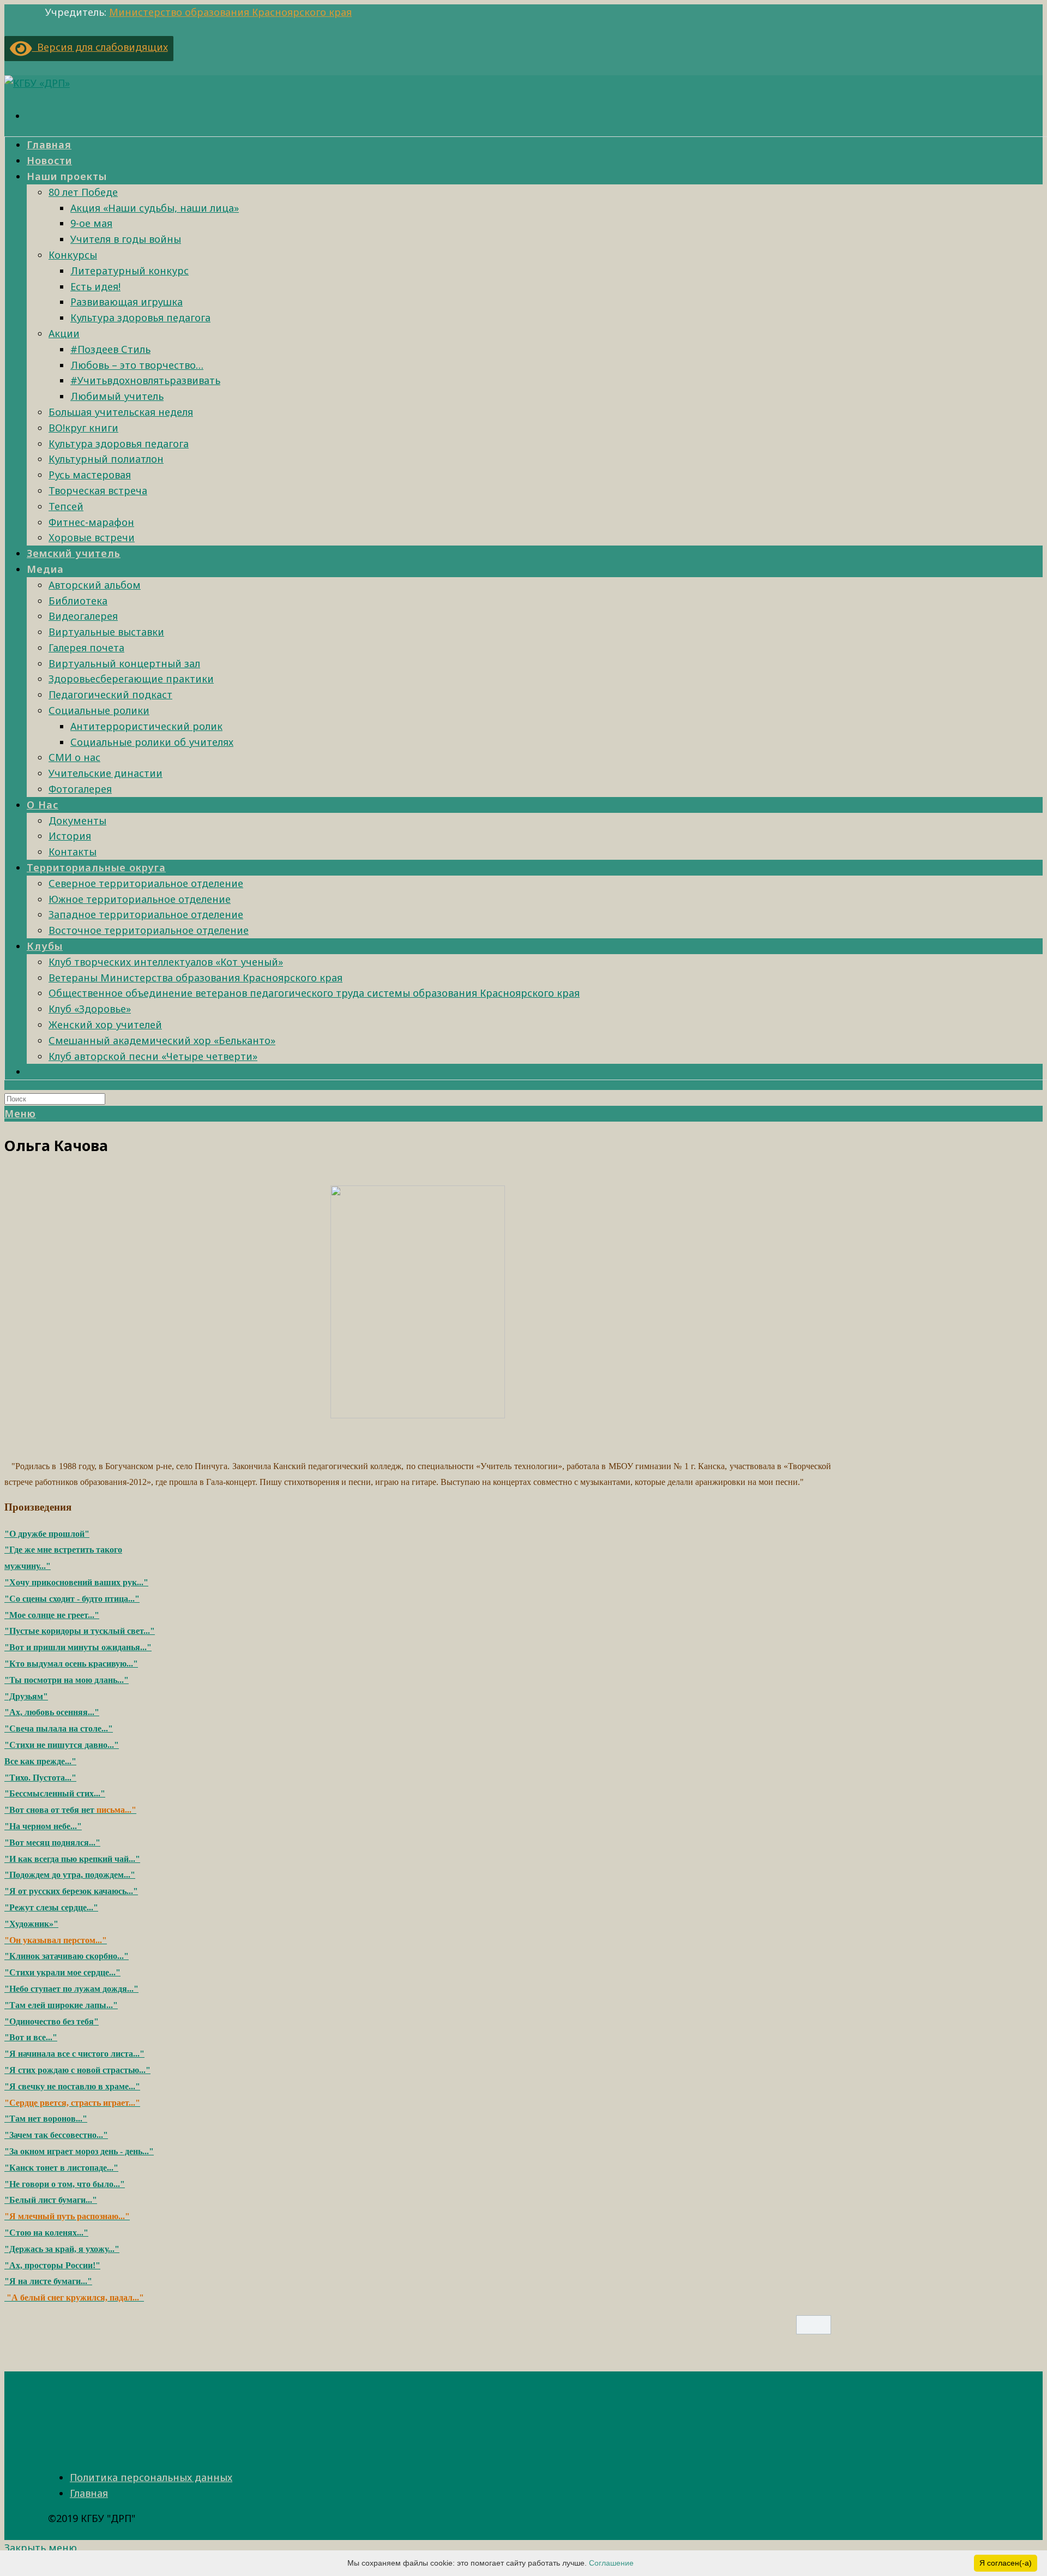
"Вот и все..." (31, 2037)
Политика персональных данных (151, 2477)
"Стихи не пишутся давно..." (62, 1745)
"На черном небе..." (43, 1826)
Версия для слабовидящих (100, 47)
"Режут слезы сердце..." (51, 1907)
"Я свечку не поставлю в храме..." (72, 2086)
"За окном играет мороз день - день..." (79, 2151)
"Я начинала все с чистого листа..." (74, 2054)
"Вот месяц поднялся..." (52, 1843)
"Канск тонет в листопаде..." (61, 2168)
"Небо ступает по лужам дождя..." (71, 1989)
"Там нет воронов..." (46, 2119)
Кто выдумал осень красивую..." (74, 1664)
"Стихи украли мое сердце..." (62, 1972)
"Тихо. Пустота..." (40, 1778)
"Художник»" (31, 1924)
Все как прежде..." (40, 1761)
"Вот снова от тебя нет (50, 1810)
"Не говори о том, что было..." (65, 2184)
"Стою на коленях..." (46, 2233)
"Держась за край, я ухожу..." (62, 2249)
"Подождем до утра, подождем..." (70, 1875)
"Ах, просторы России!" (52, 2265)
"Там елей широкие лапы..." (61, 2005)
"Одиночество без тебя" (52, 2021)
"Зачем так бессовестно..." (56, 2135)
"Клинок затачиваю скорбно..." (67, 1956)
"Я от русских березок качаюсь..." (71, 1891)
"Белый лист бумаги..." (51, 2200)
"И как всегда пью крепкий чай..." (72, 1859)
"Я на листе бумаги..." (48, 2281)
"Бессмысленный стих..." (55, 1793)
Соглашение (611, 2563)
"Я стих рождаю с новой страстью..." (77, 2070)
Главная (89, 2493)
